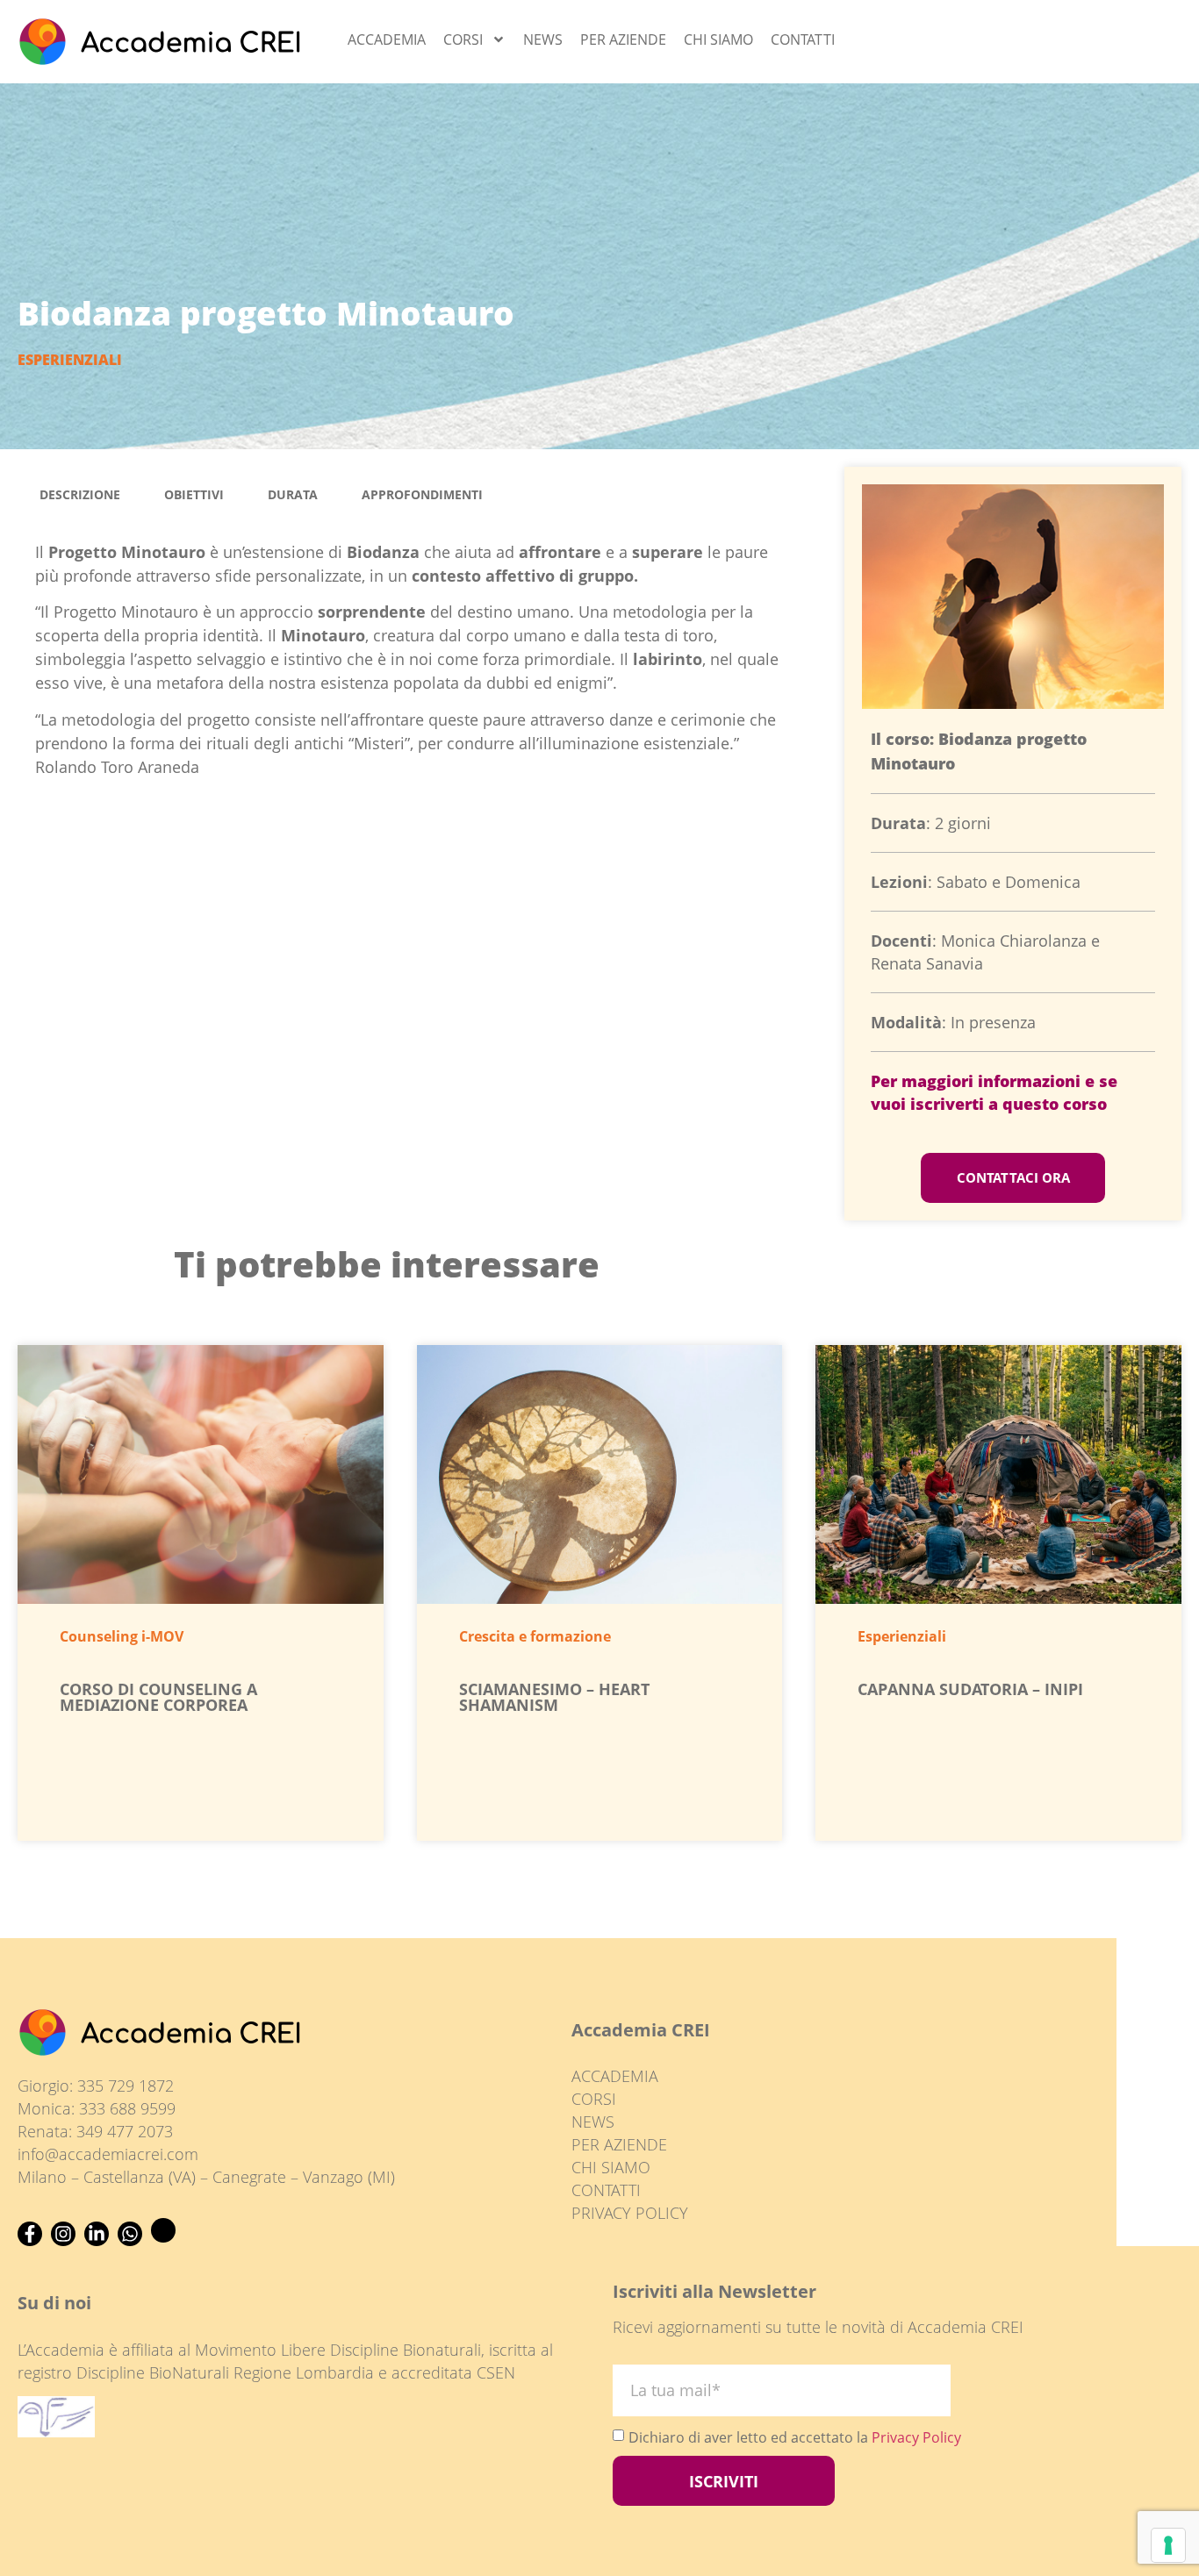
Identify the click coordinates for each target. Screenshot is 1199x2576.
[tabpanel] (413, 666)
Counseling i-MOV (122, 1636)
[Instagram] (63, 2234)
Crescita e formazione (535, 1636)
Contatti (803, 39)
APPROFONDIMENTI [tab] (422, 494)
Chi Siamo (718, 39)
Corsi (463, 39)
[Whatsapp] (130, 2234)
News (543, 39)
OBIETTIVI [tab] (194, 494)
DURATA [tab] (293, 494)
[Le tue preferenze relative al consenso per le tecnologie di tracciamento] (1168, 2545)
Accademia (387, 39)
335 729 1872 (126, 2086)
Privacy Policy (916, 2437)
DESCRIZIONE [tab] (80, 494)
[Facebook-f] (30, 2234)
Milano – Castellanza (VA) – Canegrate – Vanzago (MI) (206, 2177)
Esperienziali (70, 360)
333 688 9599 (127, 2108)
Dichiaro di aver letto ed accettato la (795, 2437)
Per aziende (623, 39)
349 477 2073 (125, 2131)
